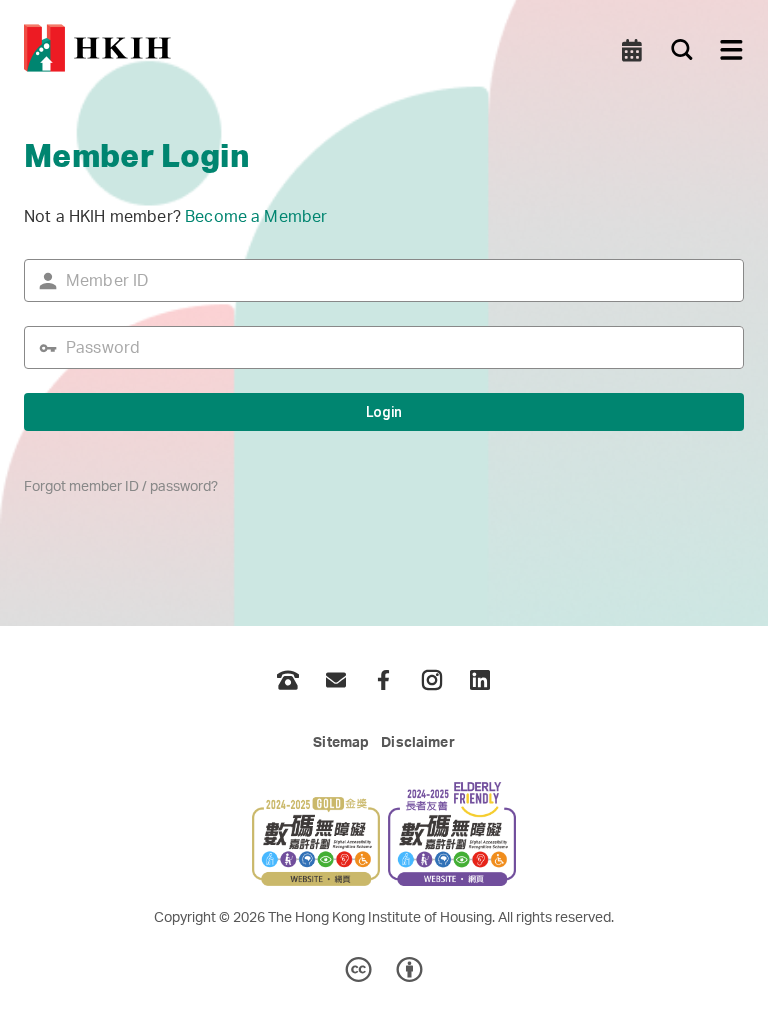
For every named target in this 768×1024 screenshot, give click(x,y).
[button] (632, 50)
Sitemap (341, 743)
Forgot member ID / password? (121, 487)
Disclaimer (417, 743)
